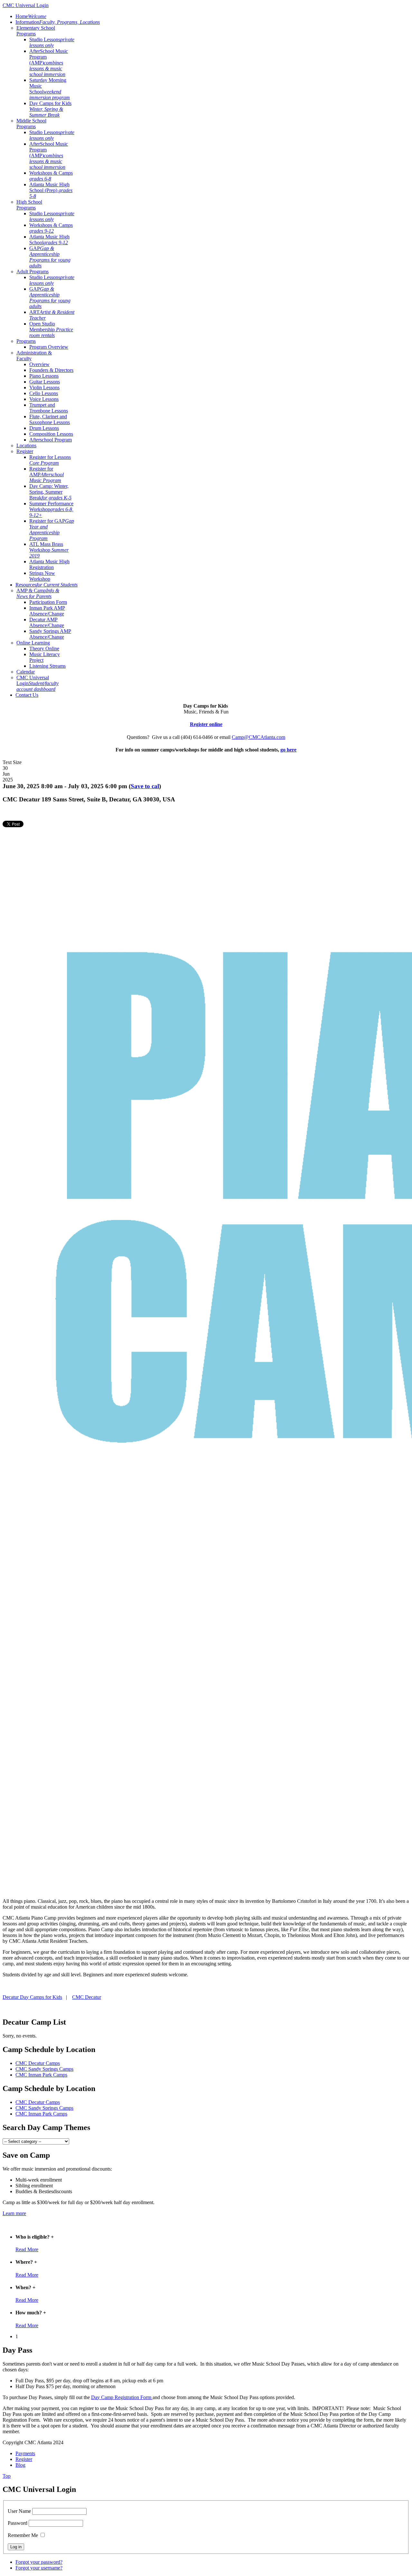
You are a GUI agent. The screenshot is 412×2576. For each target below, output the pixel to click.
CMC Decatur (87, 1997)
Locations (26, 445)
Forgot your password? (39, 2562)
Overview (39, 364)
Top (7, 2476)
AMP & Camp (38, 593)
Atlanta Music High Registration (49, 564)
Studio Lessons (52, 42)
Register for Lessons (50, 460)
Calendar (26, 672)
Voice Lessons (44, 399)
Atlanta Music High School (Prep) (51, 190)
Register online (206, 724)
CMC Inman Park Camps (41, 2075)
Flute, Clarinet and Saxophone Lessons (50, 419)
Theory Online (44, 649)
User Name (19, 2511)
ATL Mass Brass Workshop (49, 550)
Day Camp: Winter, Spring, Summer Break (50, 492)
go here (288, 750)
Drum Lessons (44, 428)
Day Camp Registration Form (122, 2397)
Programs (26, 341)
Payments (25, 2453)
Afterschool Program (51, 440)
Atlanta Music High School (49, 240)
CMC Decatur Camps (38, 2063)
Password (18, 2523)
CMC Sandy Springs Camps (44, 2069)
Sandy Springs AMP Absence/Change (50, 634)
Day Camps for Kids (50, 109)
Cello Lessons (44, 393)
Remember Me (23, 2535)
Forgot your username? (39, 2568)
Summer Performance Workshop (51, 509)
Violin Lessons (44, 387)
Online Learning (33, 643)
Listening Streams (47, 666)
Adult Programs (33, 271)
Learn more (14, 2213)
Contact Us (27, 695)
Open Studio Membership (51, 329)
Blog (20, 2465)
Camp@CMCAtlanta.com (258, 737)
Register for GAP (52, 530)
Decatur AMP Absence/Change (47, 622)
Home (31, 16)
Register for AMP (47, 475)
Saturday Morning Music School (50, 89)
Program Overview (49, 347)
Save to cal (145, 786)
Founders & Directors (51, 370)
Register (25, 451)
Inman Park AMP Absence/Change (47, 611)
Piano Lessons (44, 376)
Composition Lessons (51, 434)
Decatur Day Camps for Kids (32, 1997)
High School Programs (29, 205)
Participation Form (48, 602)
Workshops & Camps (51, 176)
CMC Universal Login (37, 683)
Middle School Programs (31, 124)
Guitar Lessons (45, 382)
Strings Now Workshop (42, 576)
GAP (50, 257)
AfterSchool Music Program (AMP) (49, 63)
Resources (47, 585)
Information (58, 22)
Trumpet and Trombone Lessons (49, 408)
